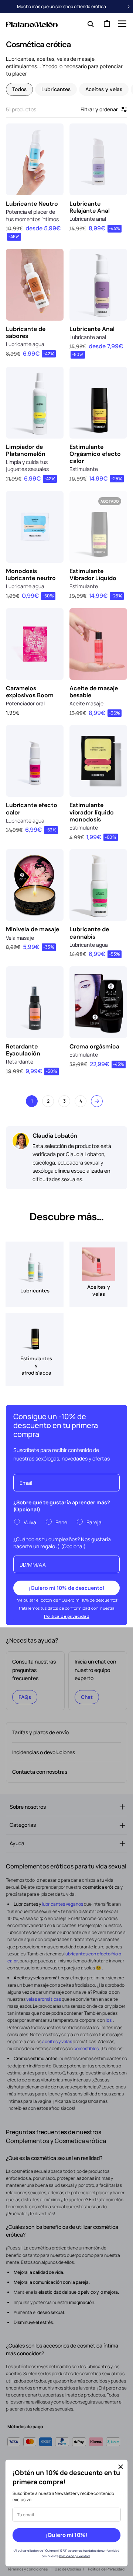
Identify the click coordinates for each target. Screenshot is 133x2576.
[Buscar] (89, 24)
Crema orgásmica (94, 1046)
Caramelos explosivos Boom (30, 692)
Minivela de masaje (33, 929)
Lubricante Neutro (32, 204)
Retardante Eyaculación (23, 1050)
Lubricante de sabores (26, 332)
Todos (19, 89)
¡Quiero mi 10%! (66, 2535)
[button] (122, 24)
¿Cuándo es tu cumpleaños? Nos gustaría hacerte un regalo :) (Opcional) (62, 1543)
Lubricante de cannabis (89, 933)
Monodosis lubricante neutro (31, 575)
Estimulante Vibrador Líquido (93, 575)
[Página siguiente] (97, 1101)
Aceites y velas (104, 89)
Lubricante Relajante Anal (90, 207)
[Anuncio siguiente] (129, 7)
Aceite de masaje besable (94, 692)
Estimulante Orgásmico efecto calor (95, 454)
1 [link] (32, 1101)
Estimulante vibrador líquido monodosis (92, 812)
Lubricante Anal (92, 329)
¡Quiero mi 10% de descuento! (67, 1588)
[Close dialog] (121, 2467)
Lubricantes (56, 89)
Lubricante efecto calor (32, 809)
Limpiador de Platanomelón (26, 450)
